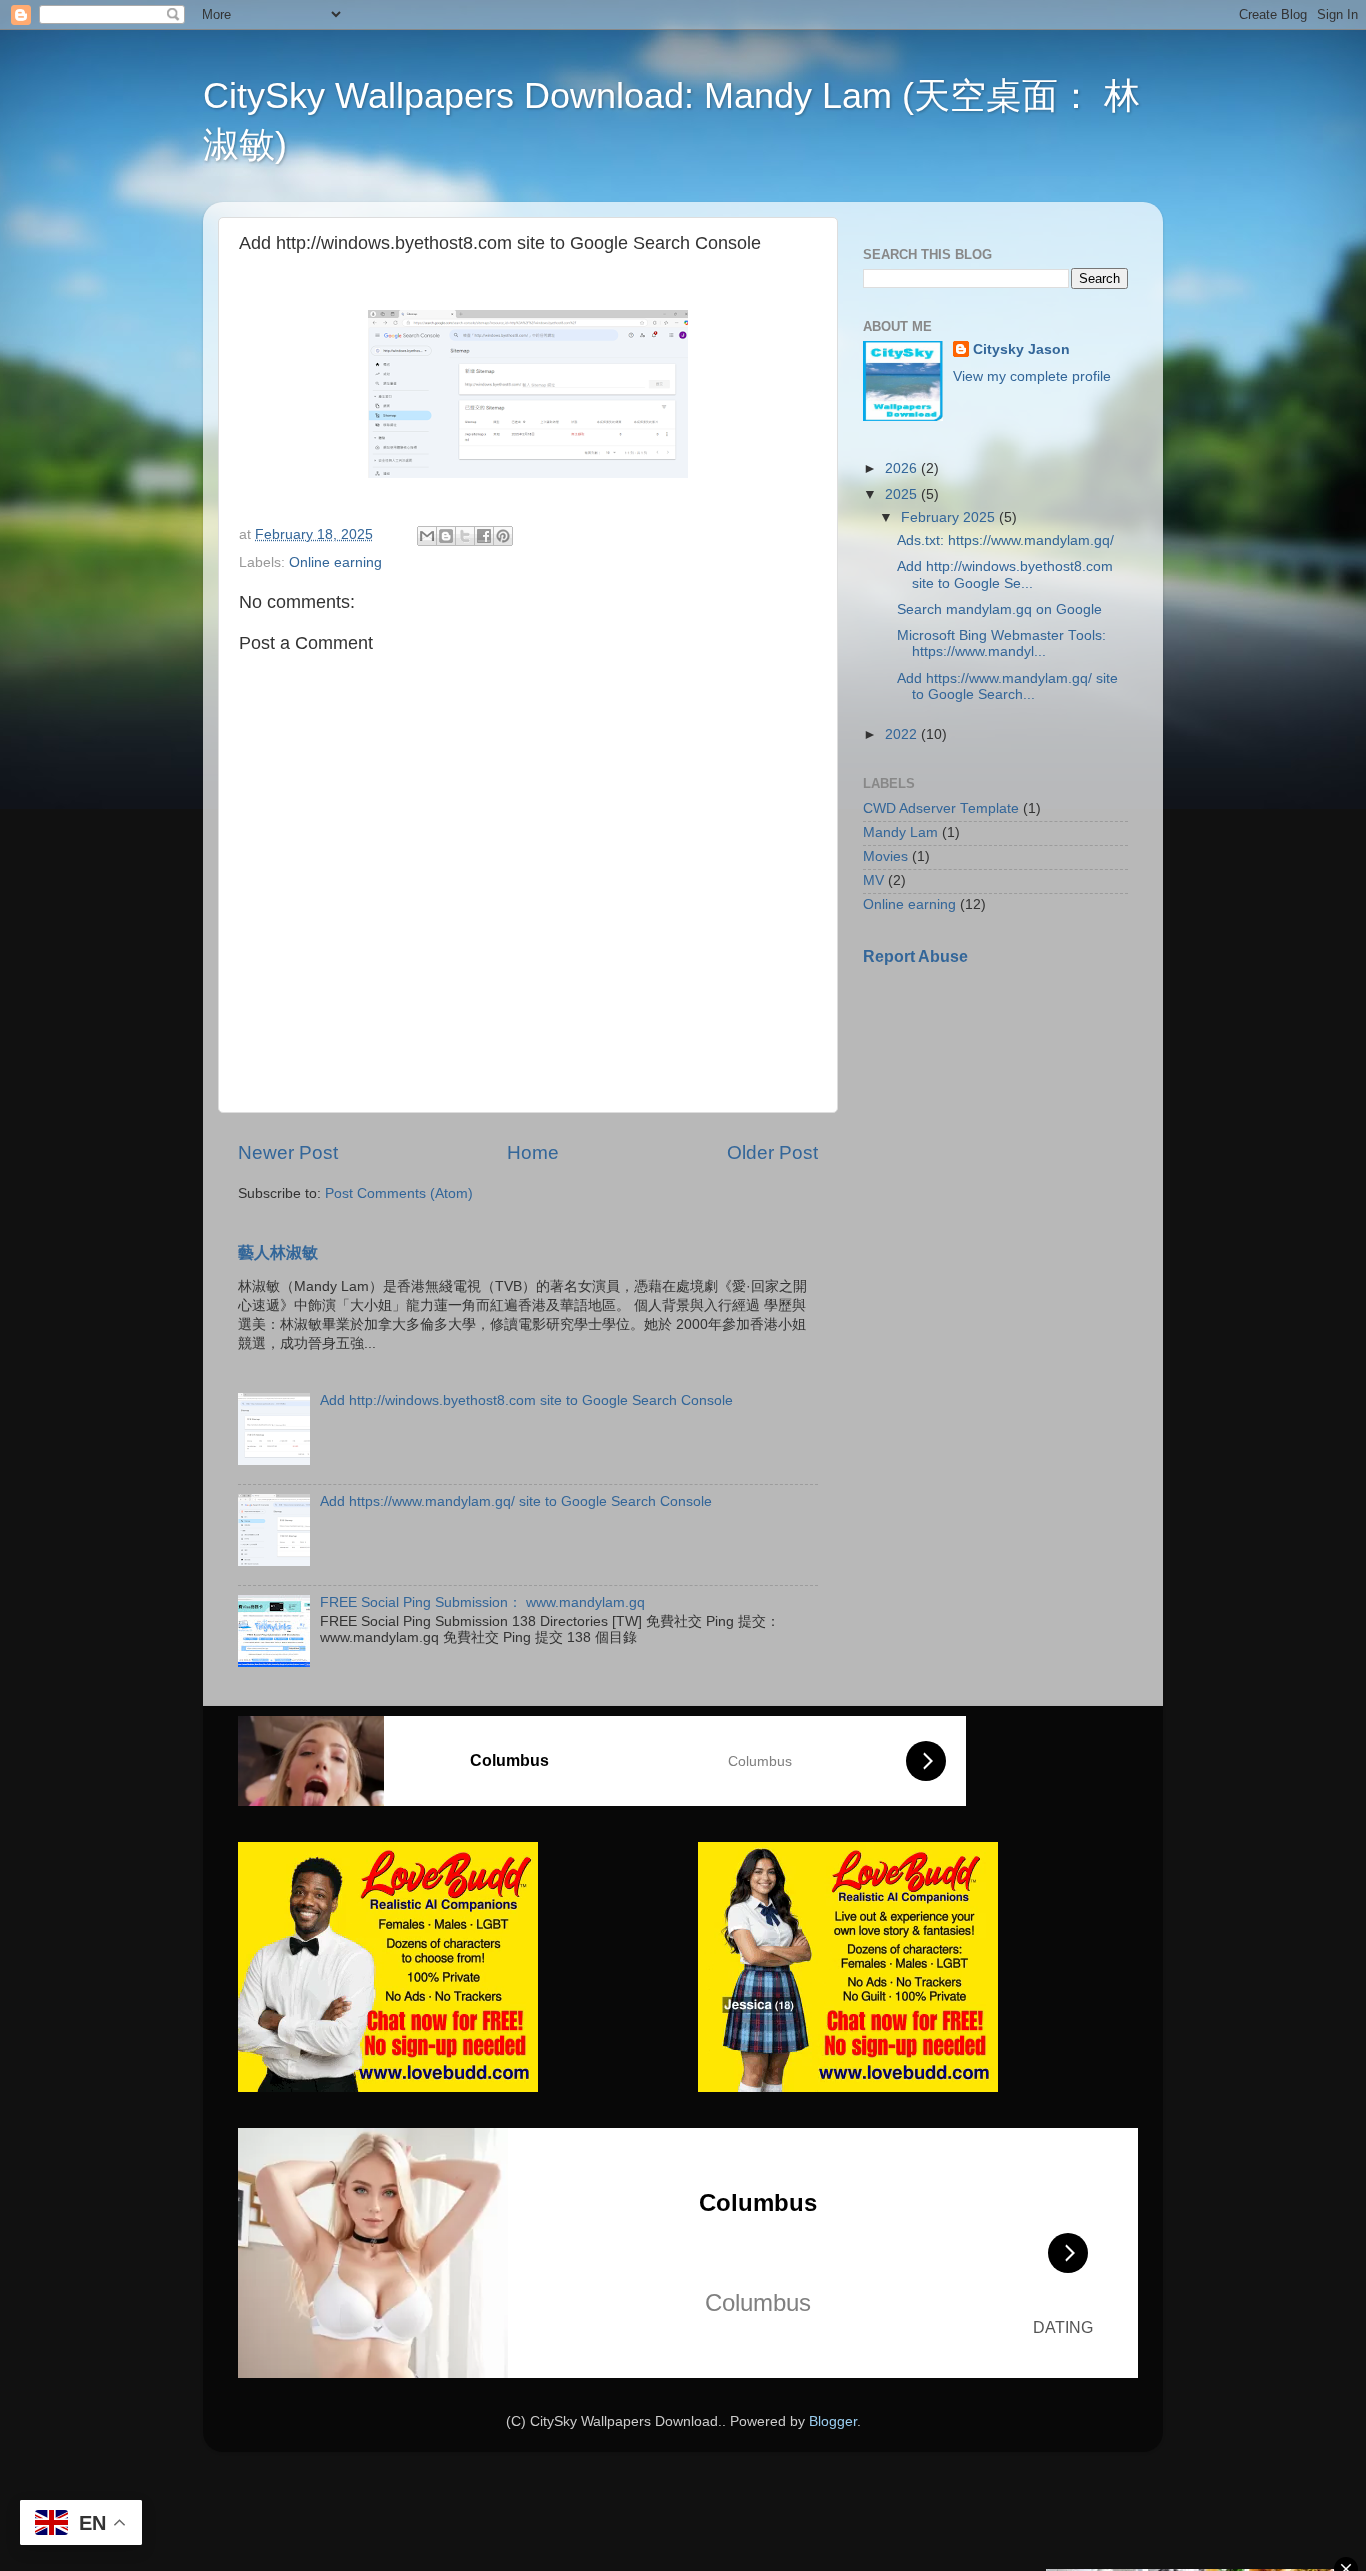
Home (533, 1152)
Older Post (772, 1152)
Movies (885, 856)
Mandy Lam (900, 832)
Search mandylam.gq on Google (999, 609)
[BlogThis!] (446, 536)
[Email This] (427, 536)
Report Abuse (915, 956)
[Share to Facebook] (484, 536)
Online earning (335, 562)
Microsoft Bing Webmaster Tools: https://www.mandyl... (1001, 643)
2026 (903, 468)
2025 (903, 494)
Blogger (833, 2421)
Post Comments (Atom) (399, 1193)
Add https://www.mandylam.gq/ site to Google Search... (1007, 686)
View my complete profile (1032, 376)
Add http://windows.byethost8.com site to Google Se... (1005, 574)
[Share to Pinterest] (503, 536)
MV (873, 880)
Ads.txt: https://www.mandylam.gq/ (1005, 540)
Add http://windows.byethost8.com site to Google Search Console (526, 1400)
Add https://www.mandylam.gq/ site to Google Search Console (516, 1501)
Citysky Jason (1021, 349)
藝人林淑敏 (278, 1252)
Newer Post (288, 1152)
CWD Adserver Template (941, 808)
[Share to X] (465, 536)
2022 (903, 734)
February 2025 (950, 517)
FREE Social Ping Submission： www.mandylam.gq (482, 1602)
